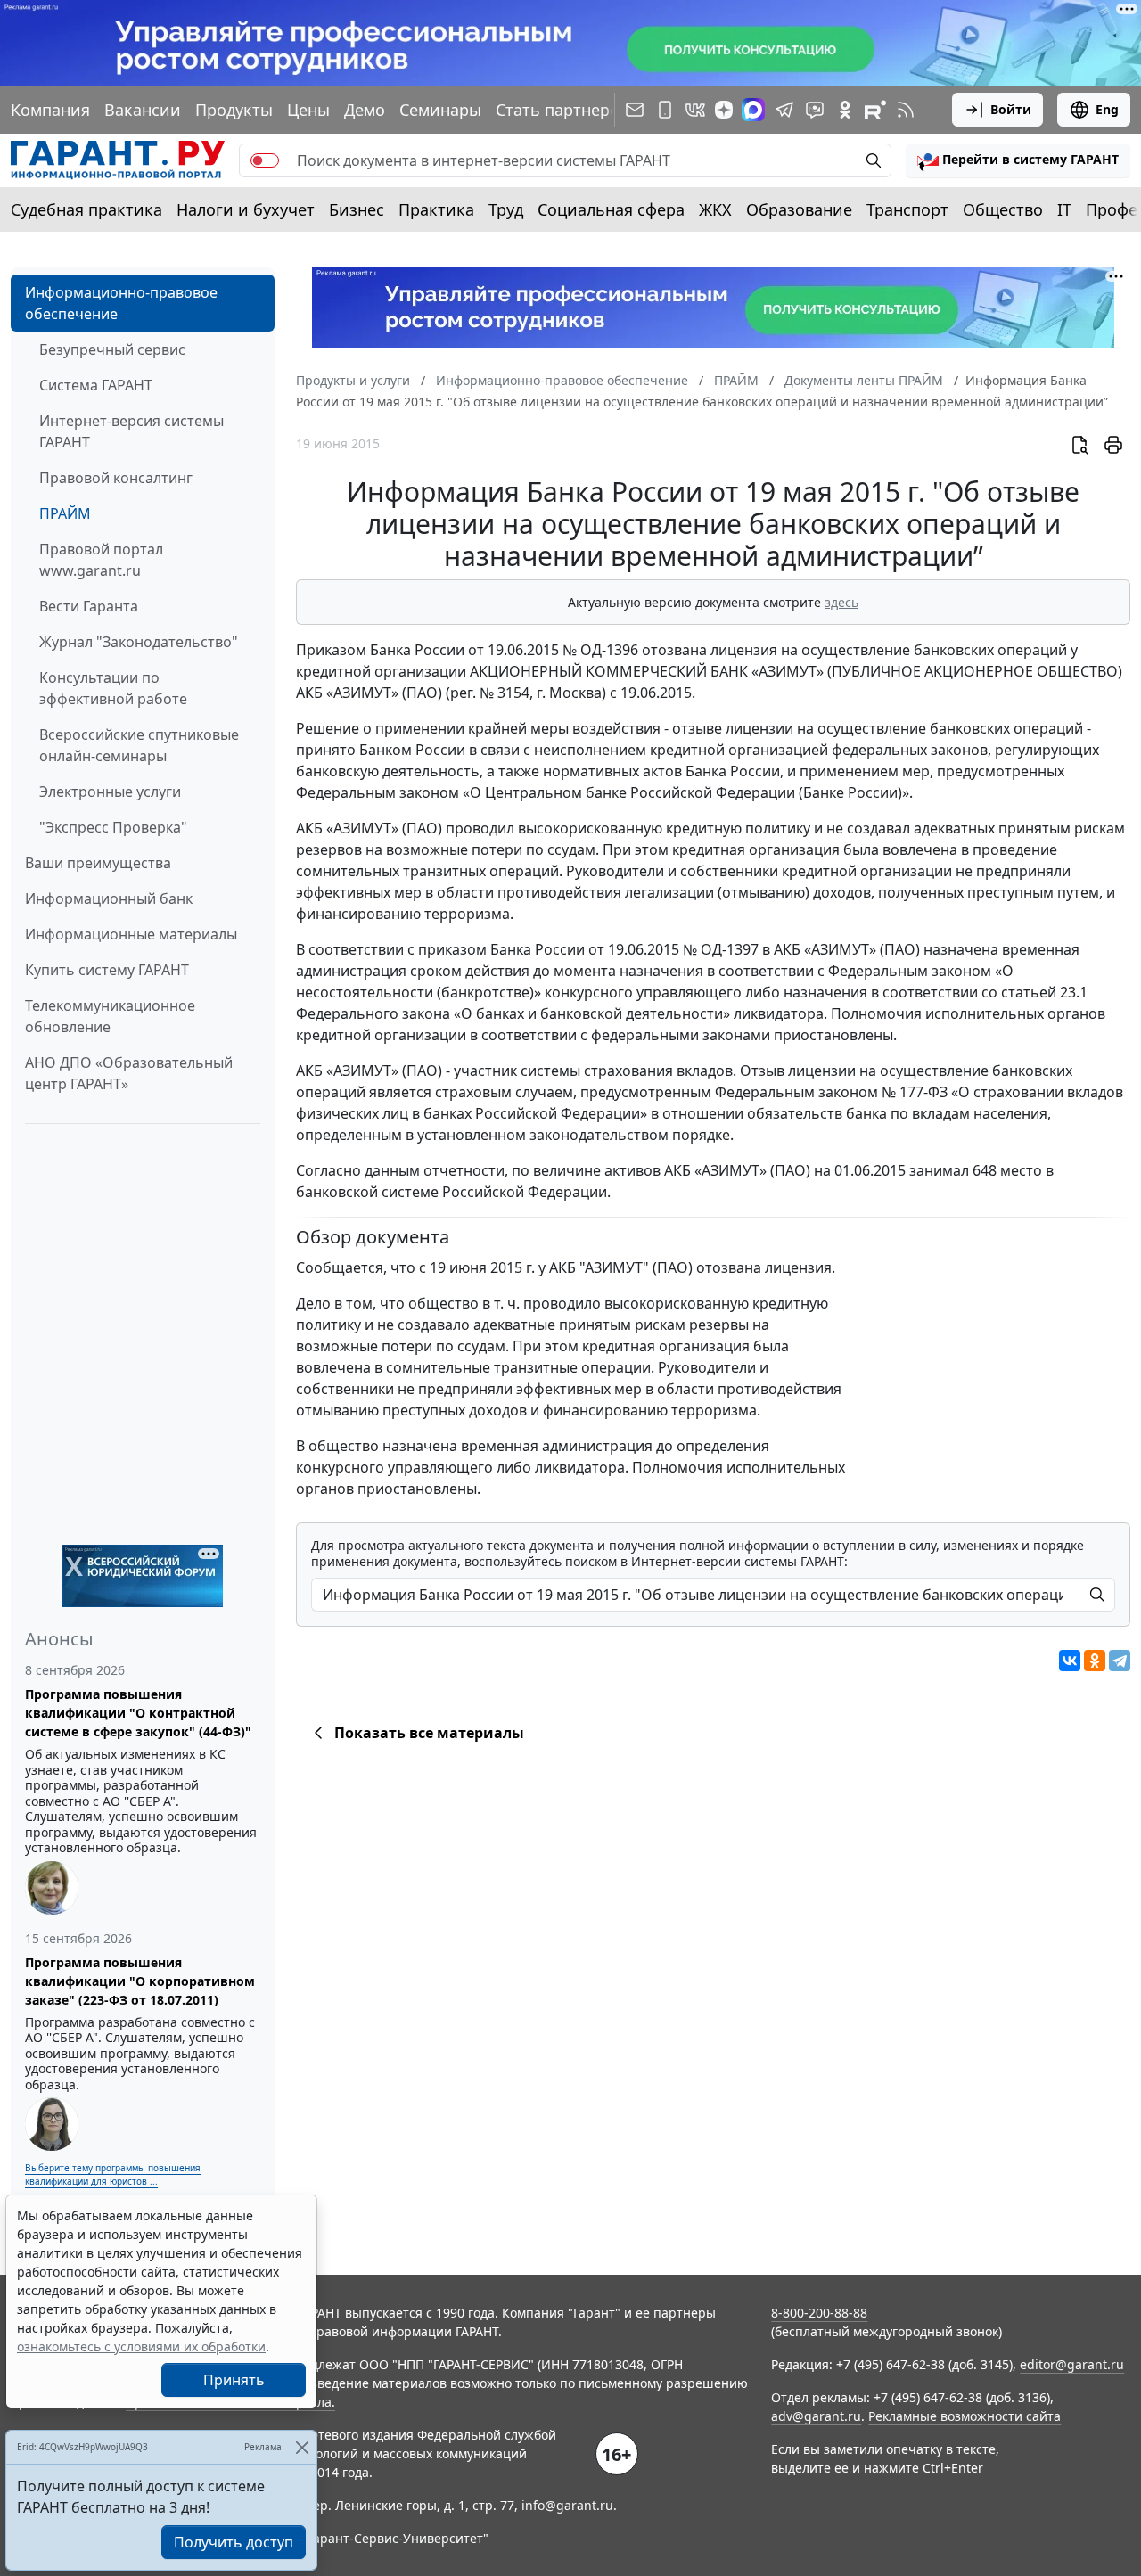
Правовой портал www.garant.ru (101, 560)
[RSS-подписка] (906, 110)
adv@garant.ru (816, 2416)
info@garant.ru (567, 2505)
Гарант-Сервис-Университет (395, 2538)
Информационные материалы (131, 934)
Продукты (234, 110)
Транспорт (907, 209)
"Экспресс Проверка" (113, 827)
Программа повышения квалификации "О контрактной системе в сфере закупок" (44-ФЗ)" (138, 1713)
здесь (841, 602)
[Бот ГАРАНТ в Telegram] (815, 110)
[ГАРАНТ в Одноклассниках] (845, 110)
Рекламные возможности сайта (965, 2416)
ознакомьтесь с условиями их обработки (141, 2346)
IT (1064, 209)
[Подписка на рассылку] (635, 110)
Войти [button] (1011, 109)
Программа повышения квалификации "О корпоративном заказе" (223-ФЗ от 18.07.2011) (140, 1981)
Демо (365, 110)
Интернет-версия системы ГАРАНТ (131, 431)
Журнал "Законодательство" (139, 642)
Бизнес (357, 209)
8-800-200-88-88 (819, 2313)
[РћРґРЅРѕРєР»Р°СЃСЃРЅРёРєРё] (1095, 1661)
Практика (436, 209)
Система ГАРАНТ (96, 385)
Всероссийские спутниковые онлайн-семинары (139, 745)
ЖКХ (715, 209)
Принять (234, 2380)
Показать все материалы (429, 1733)
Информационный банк (109, 898)
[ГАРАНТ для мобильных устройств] (665, 110)
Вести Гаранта (89, 606)
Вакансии (143, 110)
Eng (1107, 109)
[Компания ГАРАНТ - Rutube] (875, 110)
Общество (1003, 209)
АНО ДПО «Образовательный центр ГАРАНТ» (129, 1073)
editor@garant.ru (1072, 2364)
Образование (799, 209)
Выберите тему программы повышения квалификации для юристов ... (113, 2174)
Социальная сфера (611, 209)
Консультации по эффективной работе (113, 688)
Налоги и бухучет (246, 209)
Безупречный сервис (112, 349)
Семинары (440, 110)
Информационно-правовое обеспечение (121, 303)
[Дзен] (724, 110)
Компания (50, 110)
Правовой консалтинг (116, 478)
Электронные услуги (110, 792)
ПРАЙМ (65, 513)
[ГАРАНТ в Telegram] (784, 110)
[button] (1018, 160)
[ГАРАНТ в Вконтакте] (695, 110)
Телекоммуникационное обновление (110, 1016)
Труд (506, 209)
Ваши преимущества (98, 863)
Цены (308, 110)
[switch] (265, 160)
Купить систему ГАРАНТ (107, 970)
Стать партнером (563, 110)
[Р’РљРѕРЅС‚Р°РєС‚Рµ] (1070, 1661)
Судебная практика (86, 209)
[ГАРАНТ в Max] (753, 110)
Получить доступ (234, 2542)
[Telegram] (1120, 1661)
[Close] (302, 2447)
